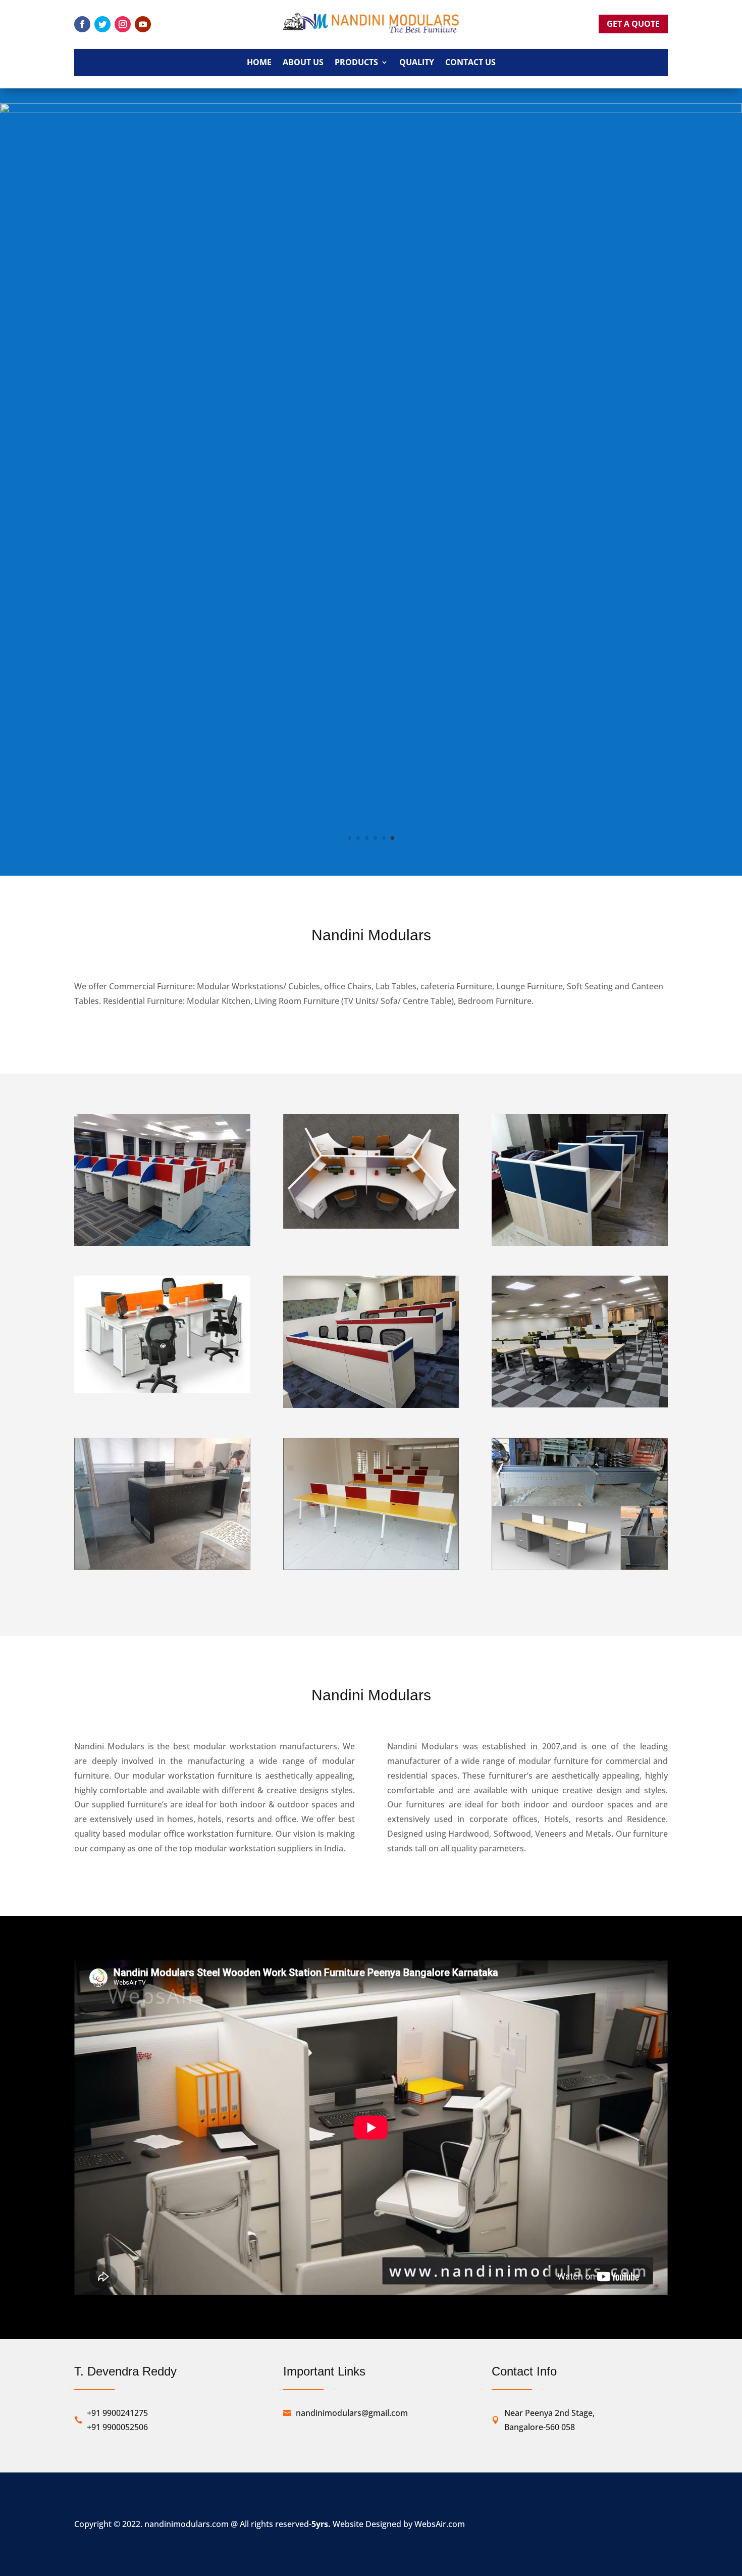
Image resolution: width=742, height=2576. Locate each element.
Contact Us (470, 63)
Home (259, 63)
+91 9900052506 (117, 1949)
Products (356, 63)
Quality (417, 63)
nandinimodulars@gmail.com (352, 1935)
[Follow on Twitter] (102, 24)
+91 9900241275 (117, 1935)
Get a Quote (633, 24)
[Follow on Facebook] (82, 24)
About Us (303, 63)
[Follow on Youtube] (143, 24)
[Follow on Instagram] (123, 24)
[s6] (371, 380)
